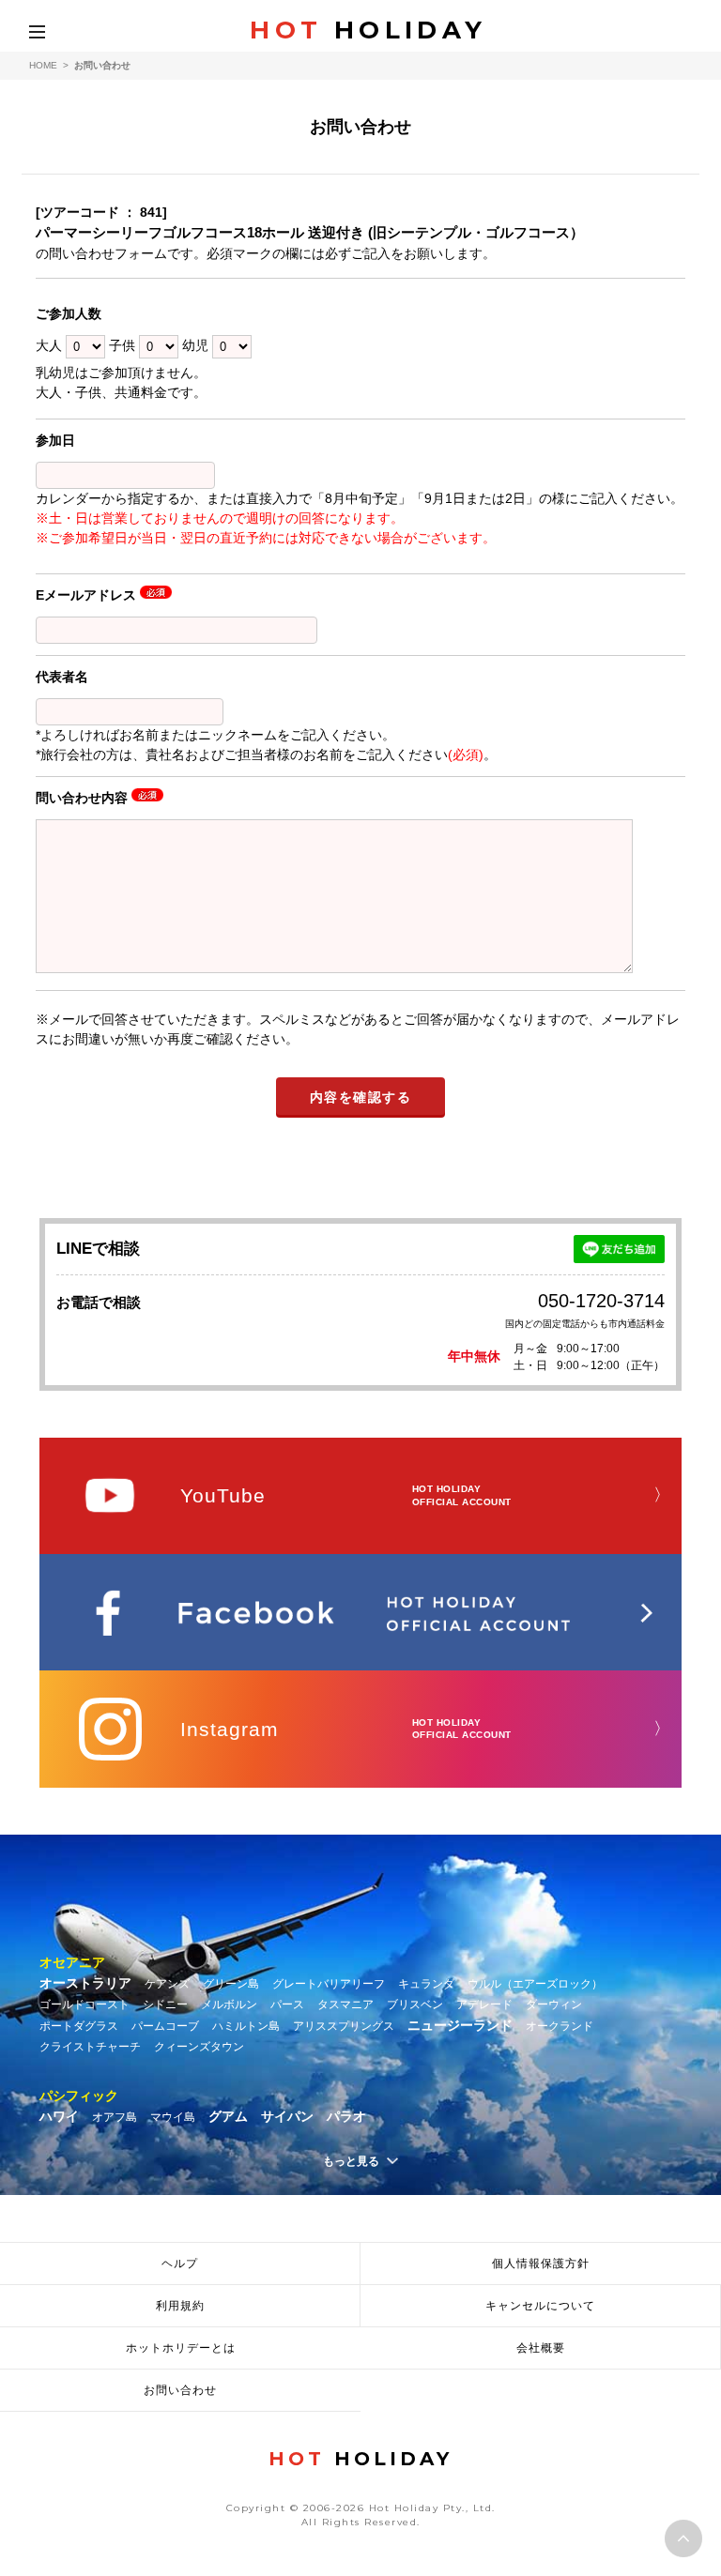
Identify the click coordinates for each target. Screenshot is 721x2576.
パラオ (346, 2116)
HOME (43, 65)
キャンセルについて (540, 2306)
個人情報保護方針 (541, 2264)
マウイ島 (173, 2117)
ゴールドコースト (84, 2004)
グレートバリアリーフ (329, 1984)
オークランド (560, 2026)
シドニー (165, 2004)
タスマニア (345, 2004)
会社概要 (541, 2348)
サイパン (287, 2116)
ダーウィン (554, 2004)
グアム (228, 2116)
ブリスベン (415, 2004)
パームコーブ (165, 2026)
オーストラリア (85, 1983)
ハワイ (59, 2116)
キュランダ (426, 1984)
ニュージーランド (460, 2025)
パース (287, 2004)
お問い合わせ (180, 2390)
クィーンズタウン (199, 2047)
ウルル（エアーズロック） (535, 1984)
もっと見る (351, 2161)
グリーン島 (231, 1984)
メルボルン (229, 2004)
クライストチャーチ (90, 2047)
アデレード (484, 2004)
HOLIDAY (368, 30)
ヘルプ (180, 2264)
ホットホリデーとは (181, 2348)
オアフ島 (115, 2117)
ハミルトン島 (246, 2026)
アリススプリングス (344, 2026)
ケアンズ (167, 1984)
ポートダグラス (79, 2026)
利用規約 (180, 2306)
